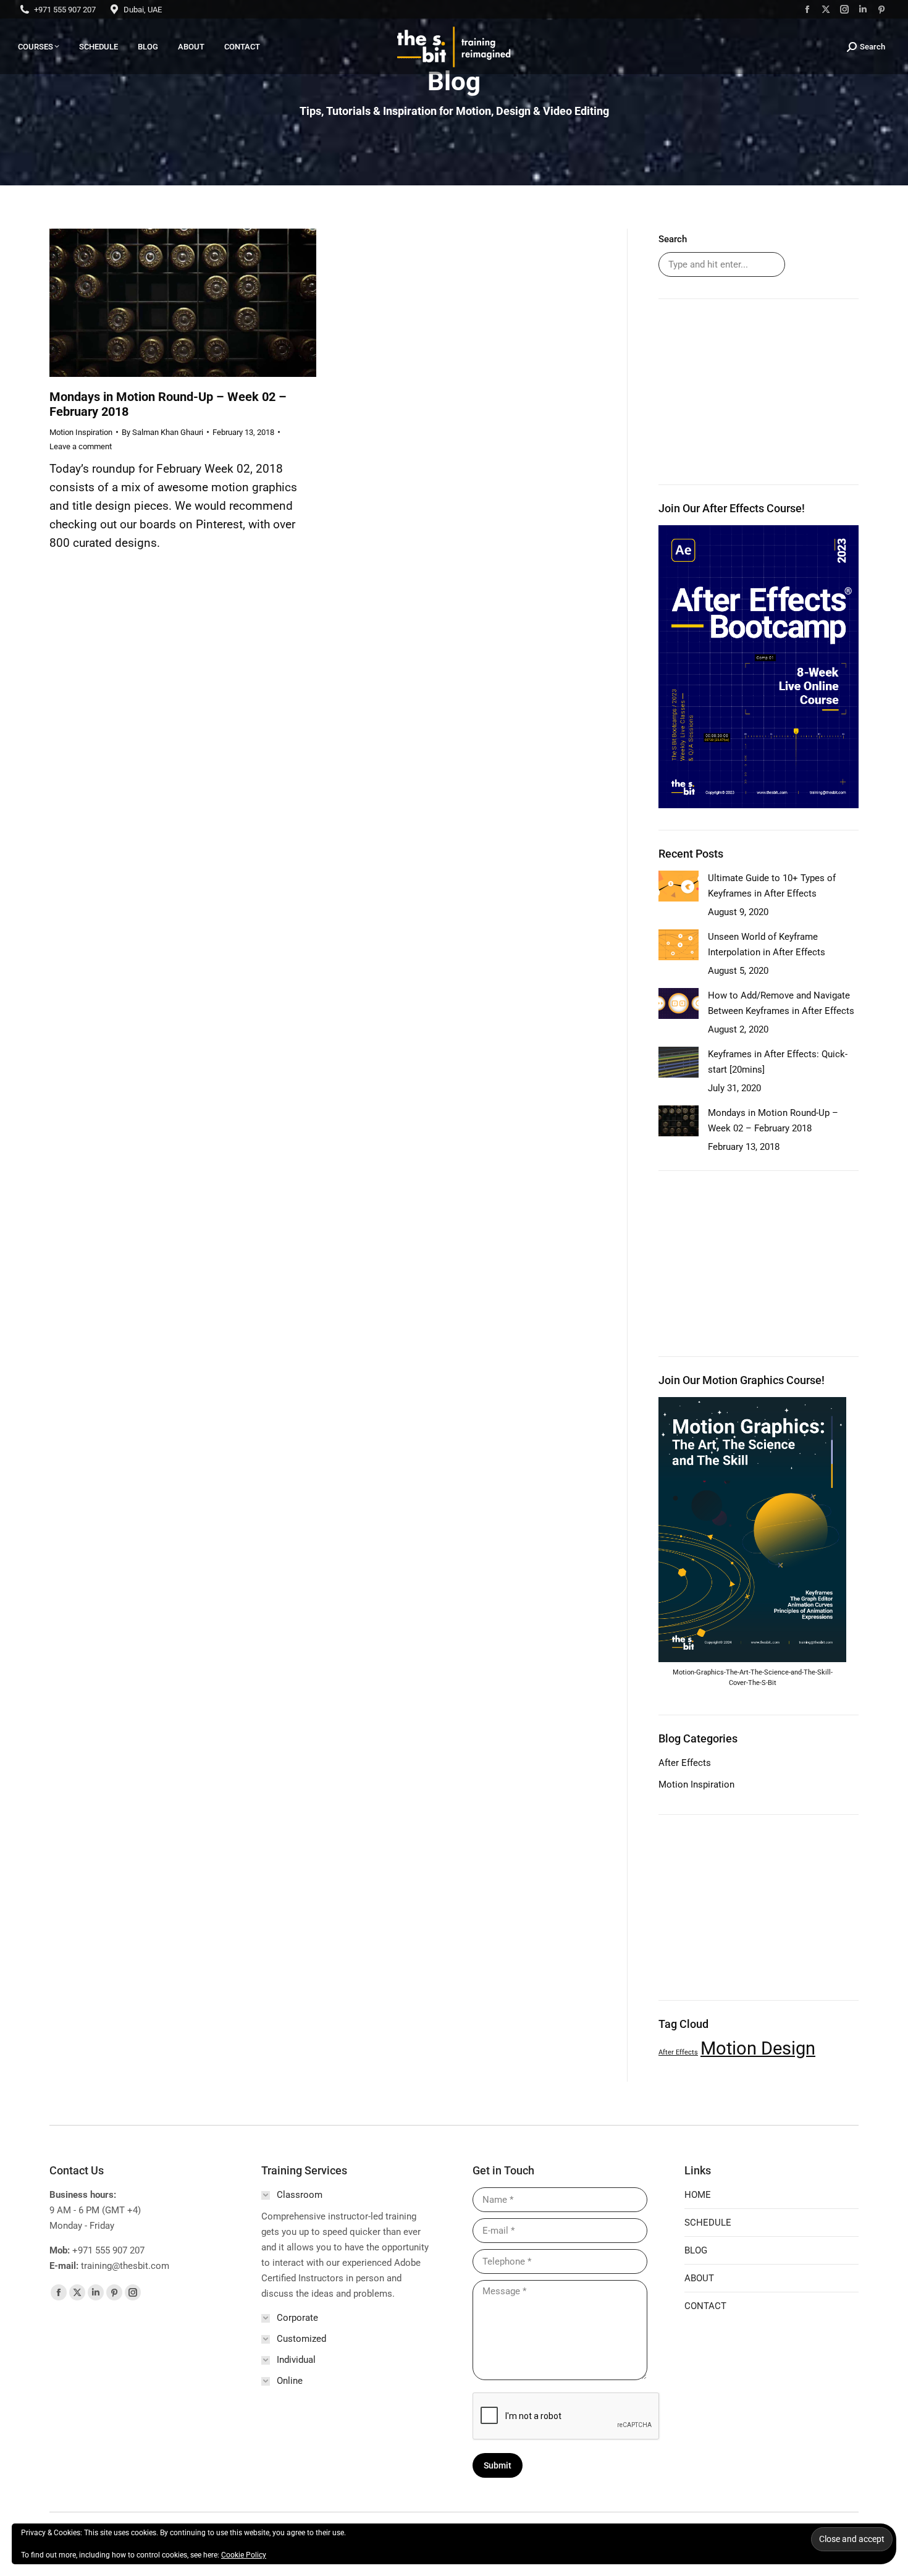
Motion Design (758, 2048)
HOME (698, 2195)
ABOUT (699, 2278)
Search (673, 239)
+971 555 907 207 (65, 10)
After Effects (685, 1763)
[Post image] (679, 886)
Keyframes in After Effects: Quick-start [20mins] (778, 1062)
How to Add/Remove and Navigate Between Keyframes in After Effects (781, 1003)
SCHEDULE (708, 2223)
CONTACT (705, 2306)
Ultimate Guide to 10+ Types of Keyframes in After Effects (772, 886)
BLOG (696, 2250)
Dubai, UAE (143, 10)
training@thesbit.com (125, 2266)
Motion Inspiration (81, 432)
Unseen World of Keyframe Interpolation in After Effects (767, 944)
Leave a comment (81, 446)
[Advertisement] (759, 392)
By (162, 432)
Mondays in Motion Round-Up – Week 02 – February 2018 (773, 1121)
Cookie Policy (244, 2555)
